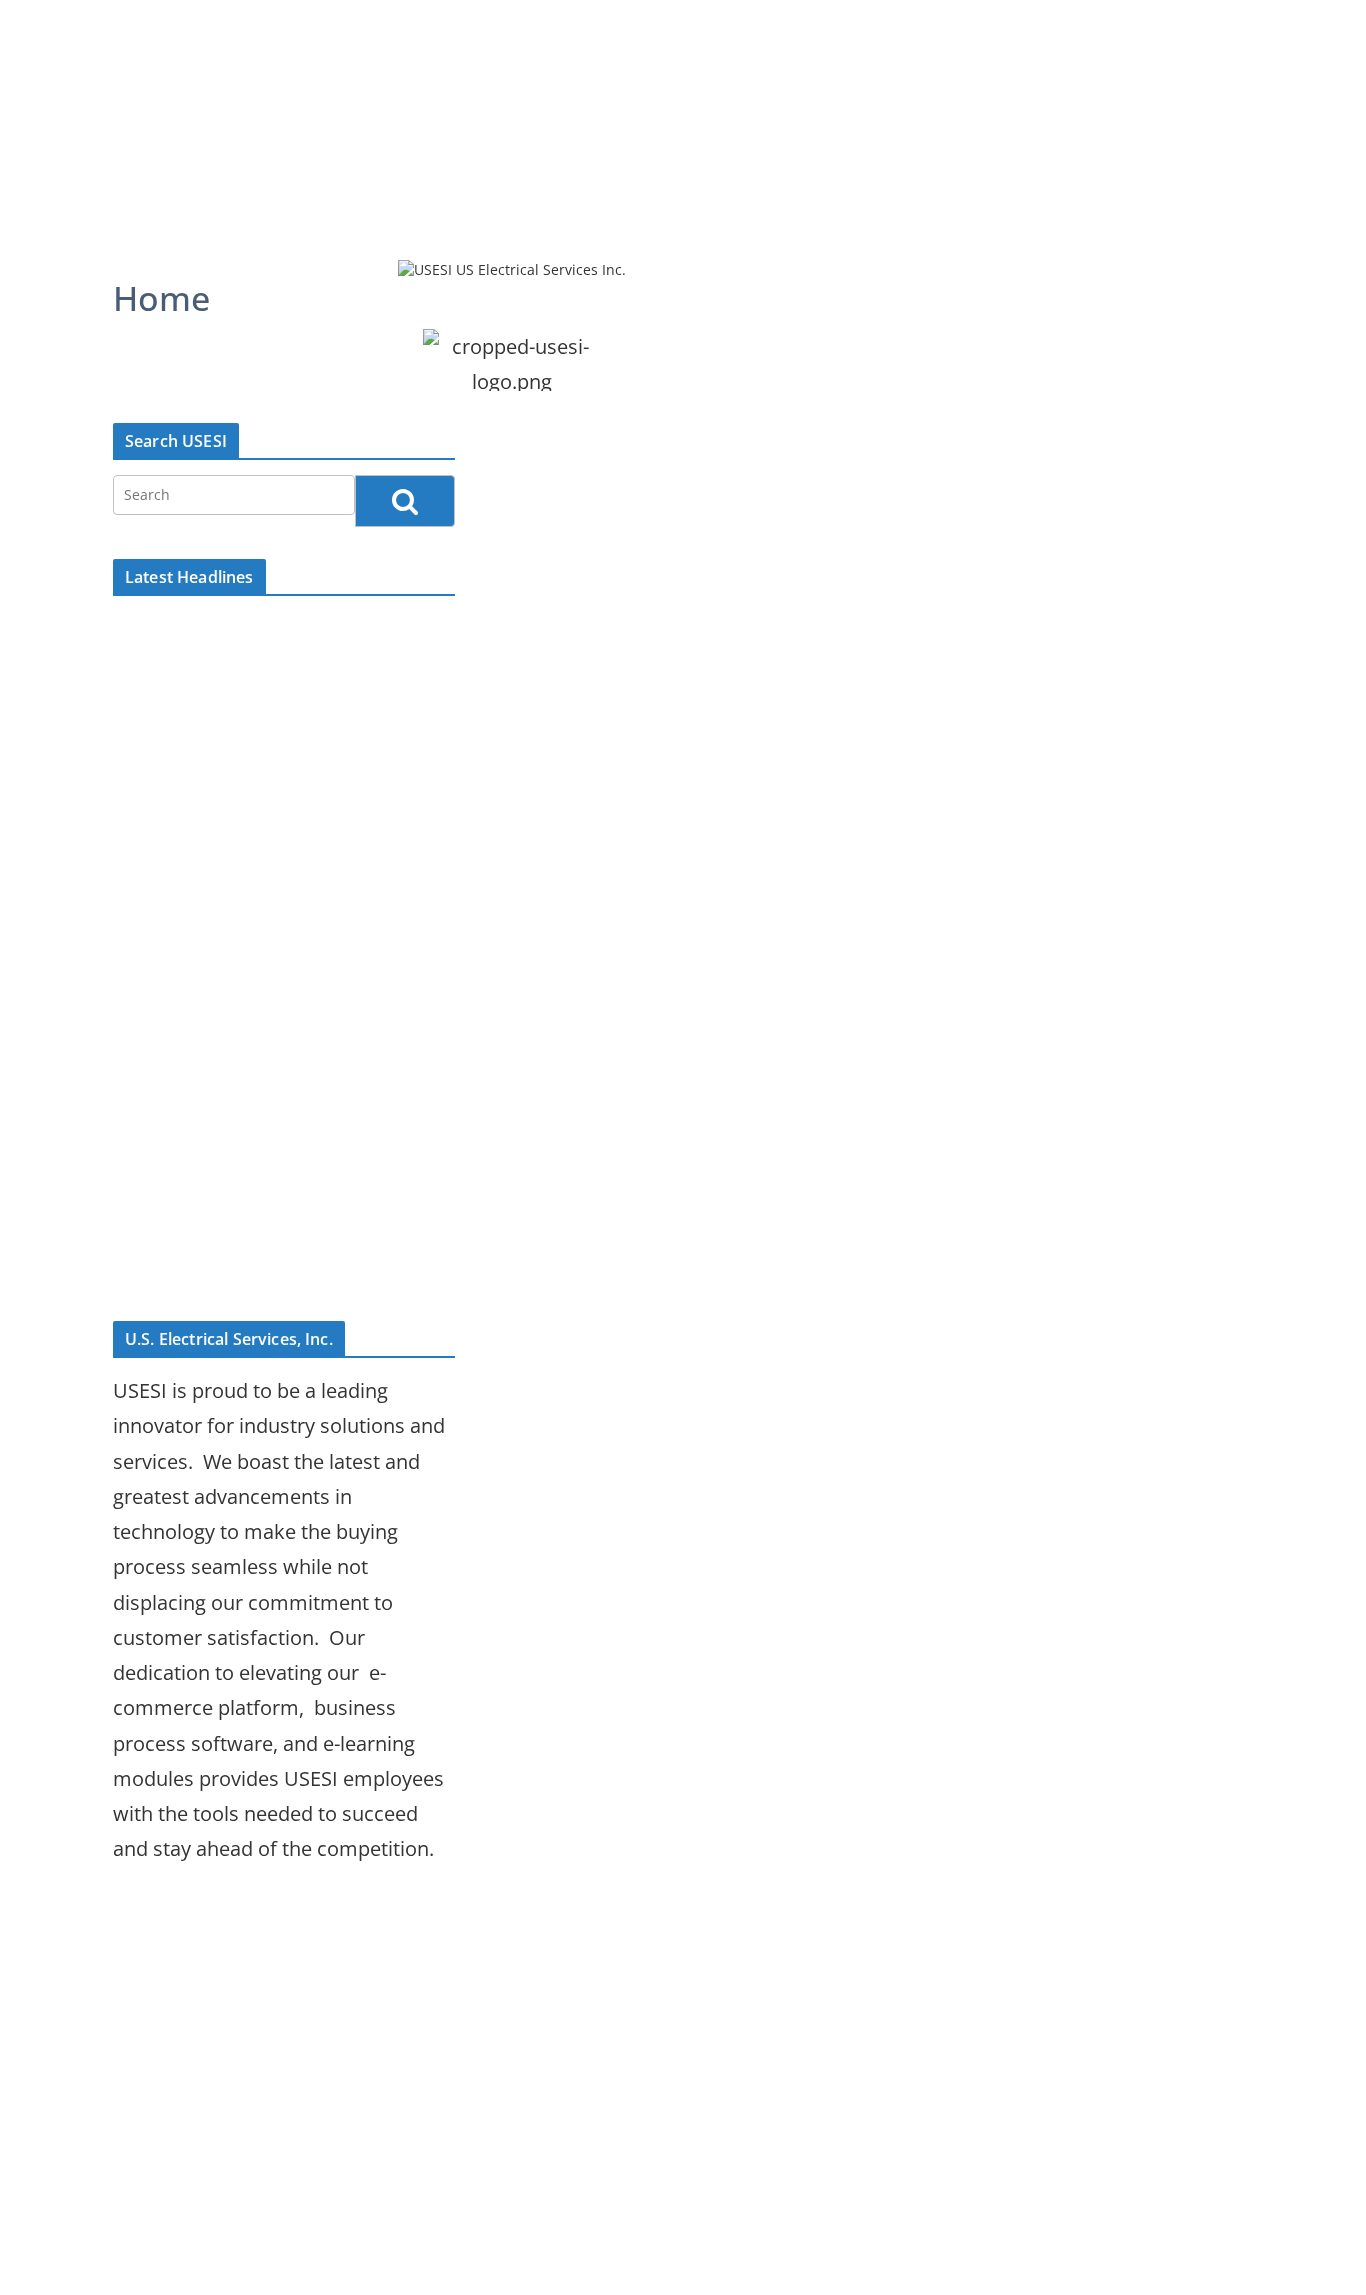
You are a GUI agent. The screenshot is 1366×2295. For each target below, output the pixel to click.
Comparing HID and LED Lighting (264, 672)
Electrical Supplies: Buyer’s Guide (264, 631)
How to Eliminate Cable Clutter (254, 1268)
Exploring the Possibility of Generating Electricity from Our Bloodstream (257, 814)
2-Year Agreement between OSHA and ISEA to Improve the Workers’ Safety (268, 1127)
